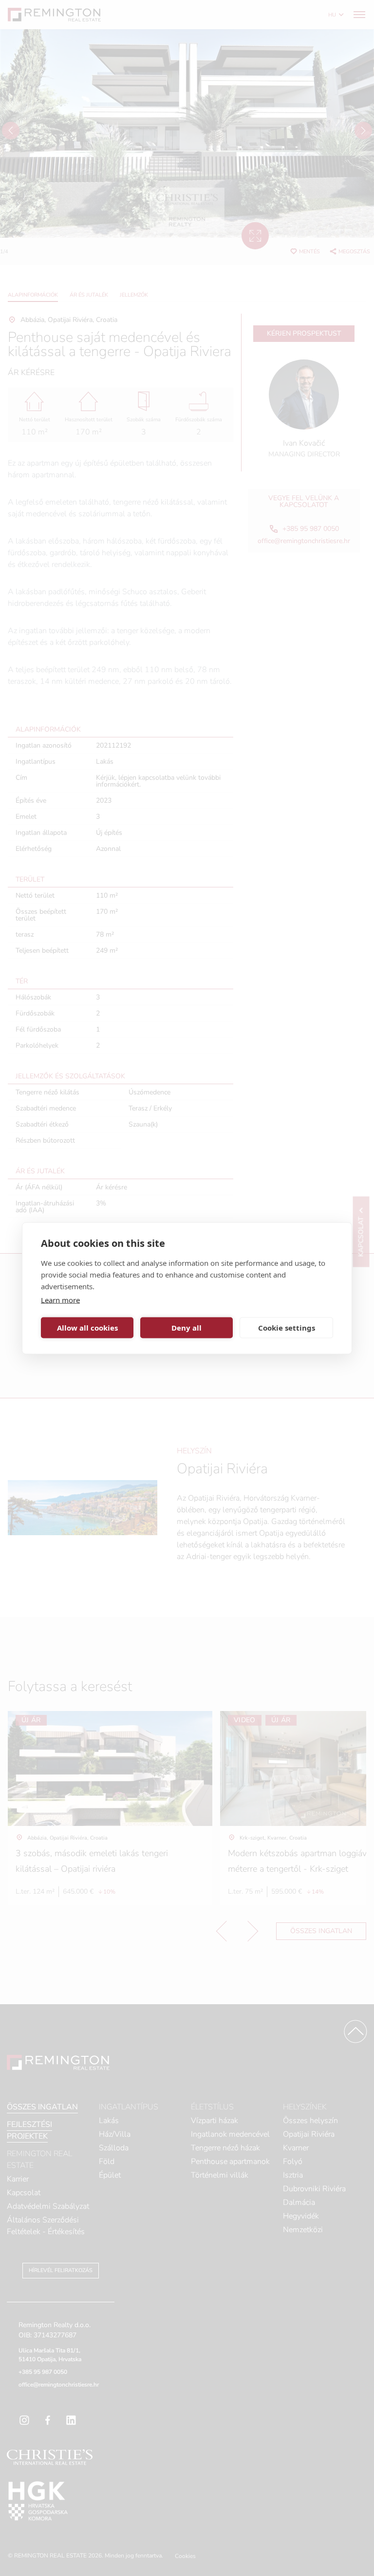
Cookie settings (287, 1328)
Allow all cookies (87, 1328)
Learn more (60, 1299)
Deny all (187, 1328)
